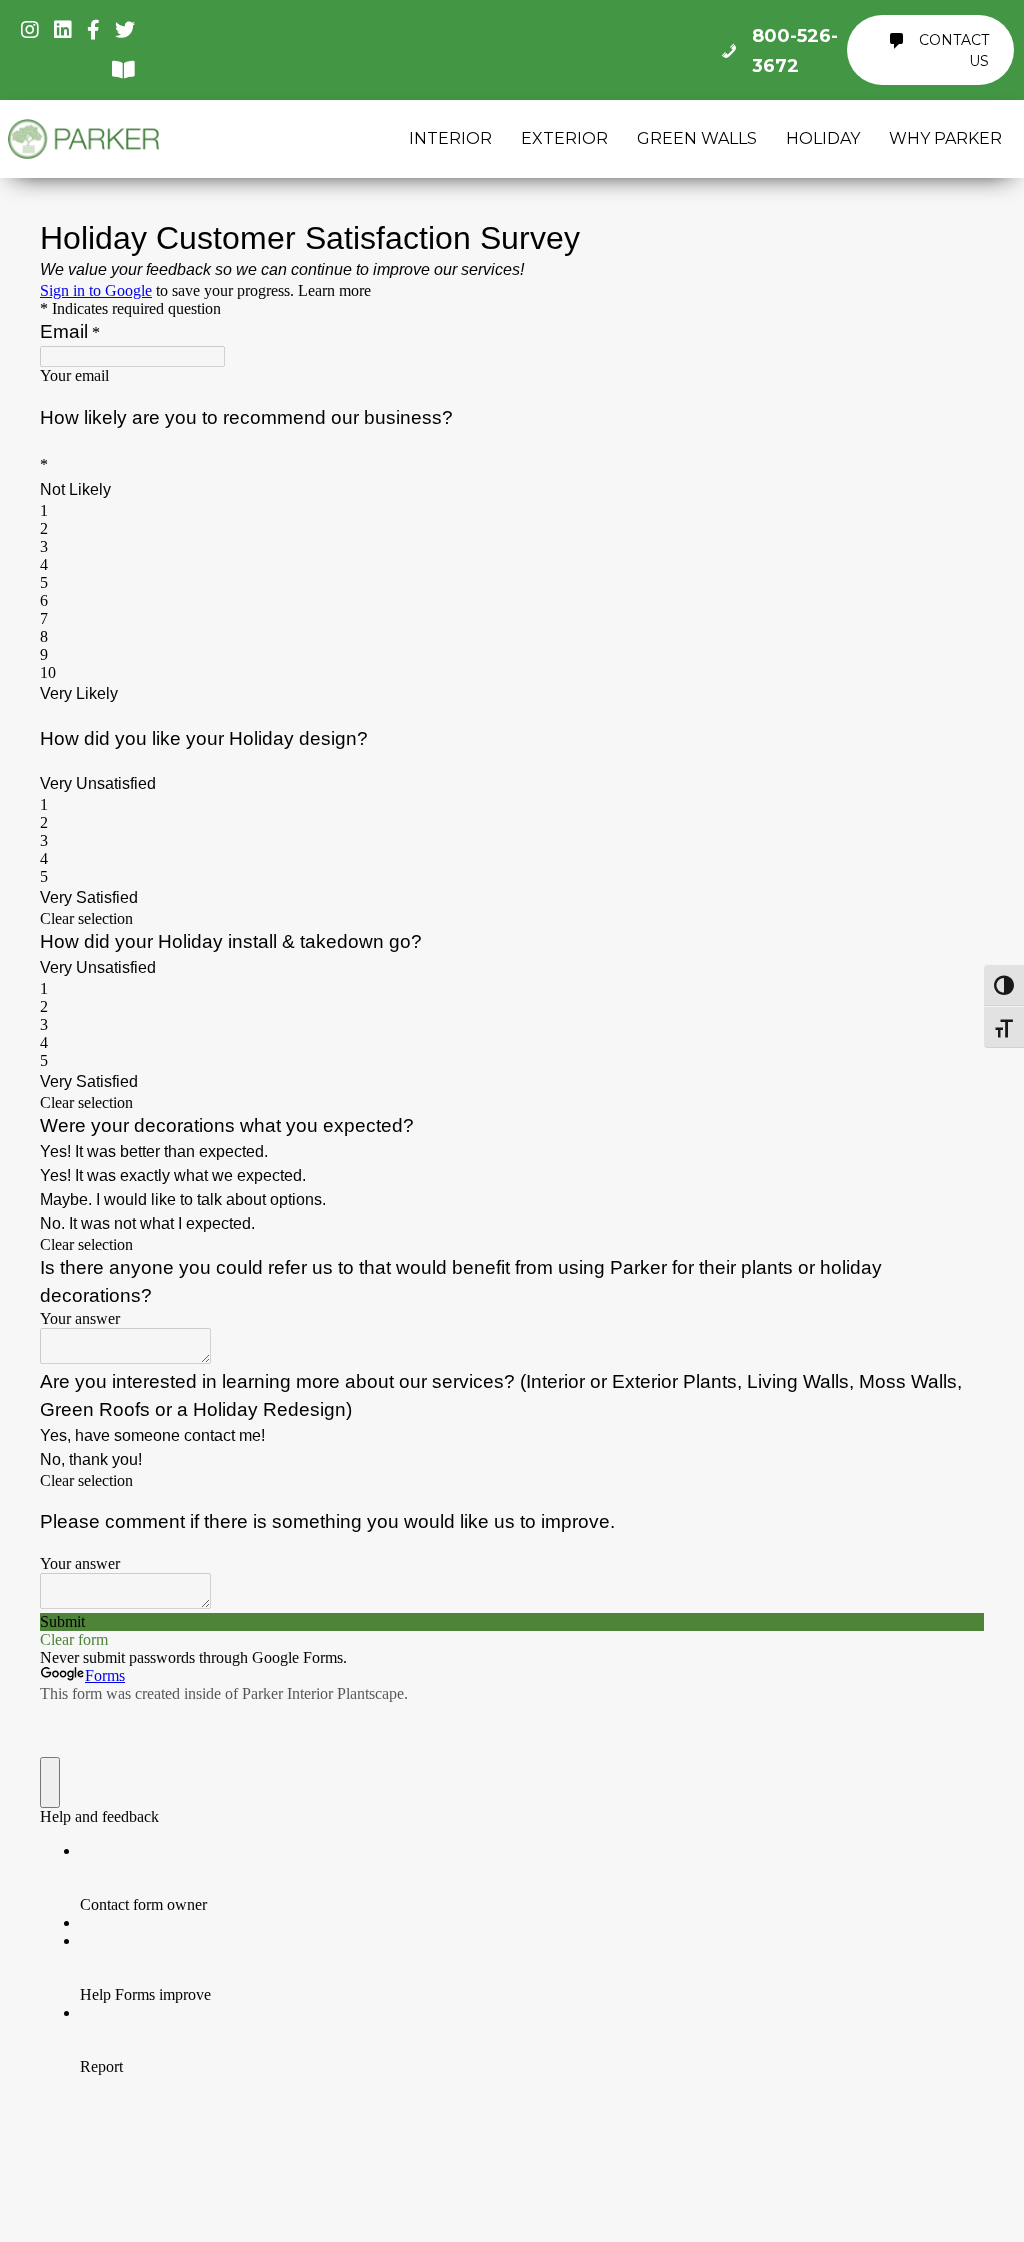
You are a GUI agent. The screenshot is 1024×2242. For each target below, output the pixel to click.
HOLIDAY (823, 138)
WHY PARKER (945, 138)
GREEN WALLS (697, 138)
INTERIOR (450, 138)
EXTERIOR (564, 138)
